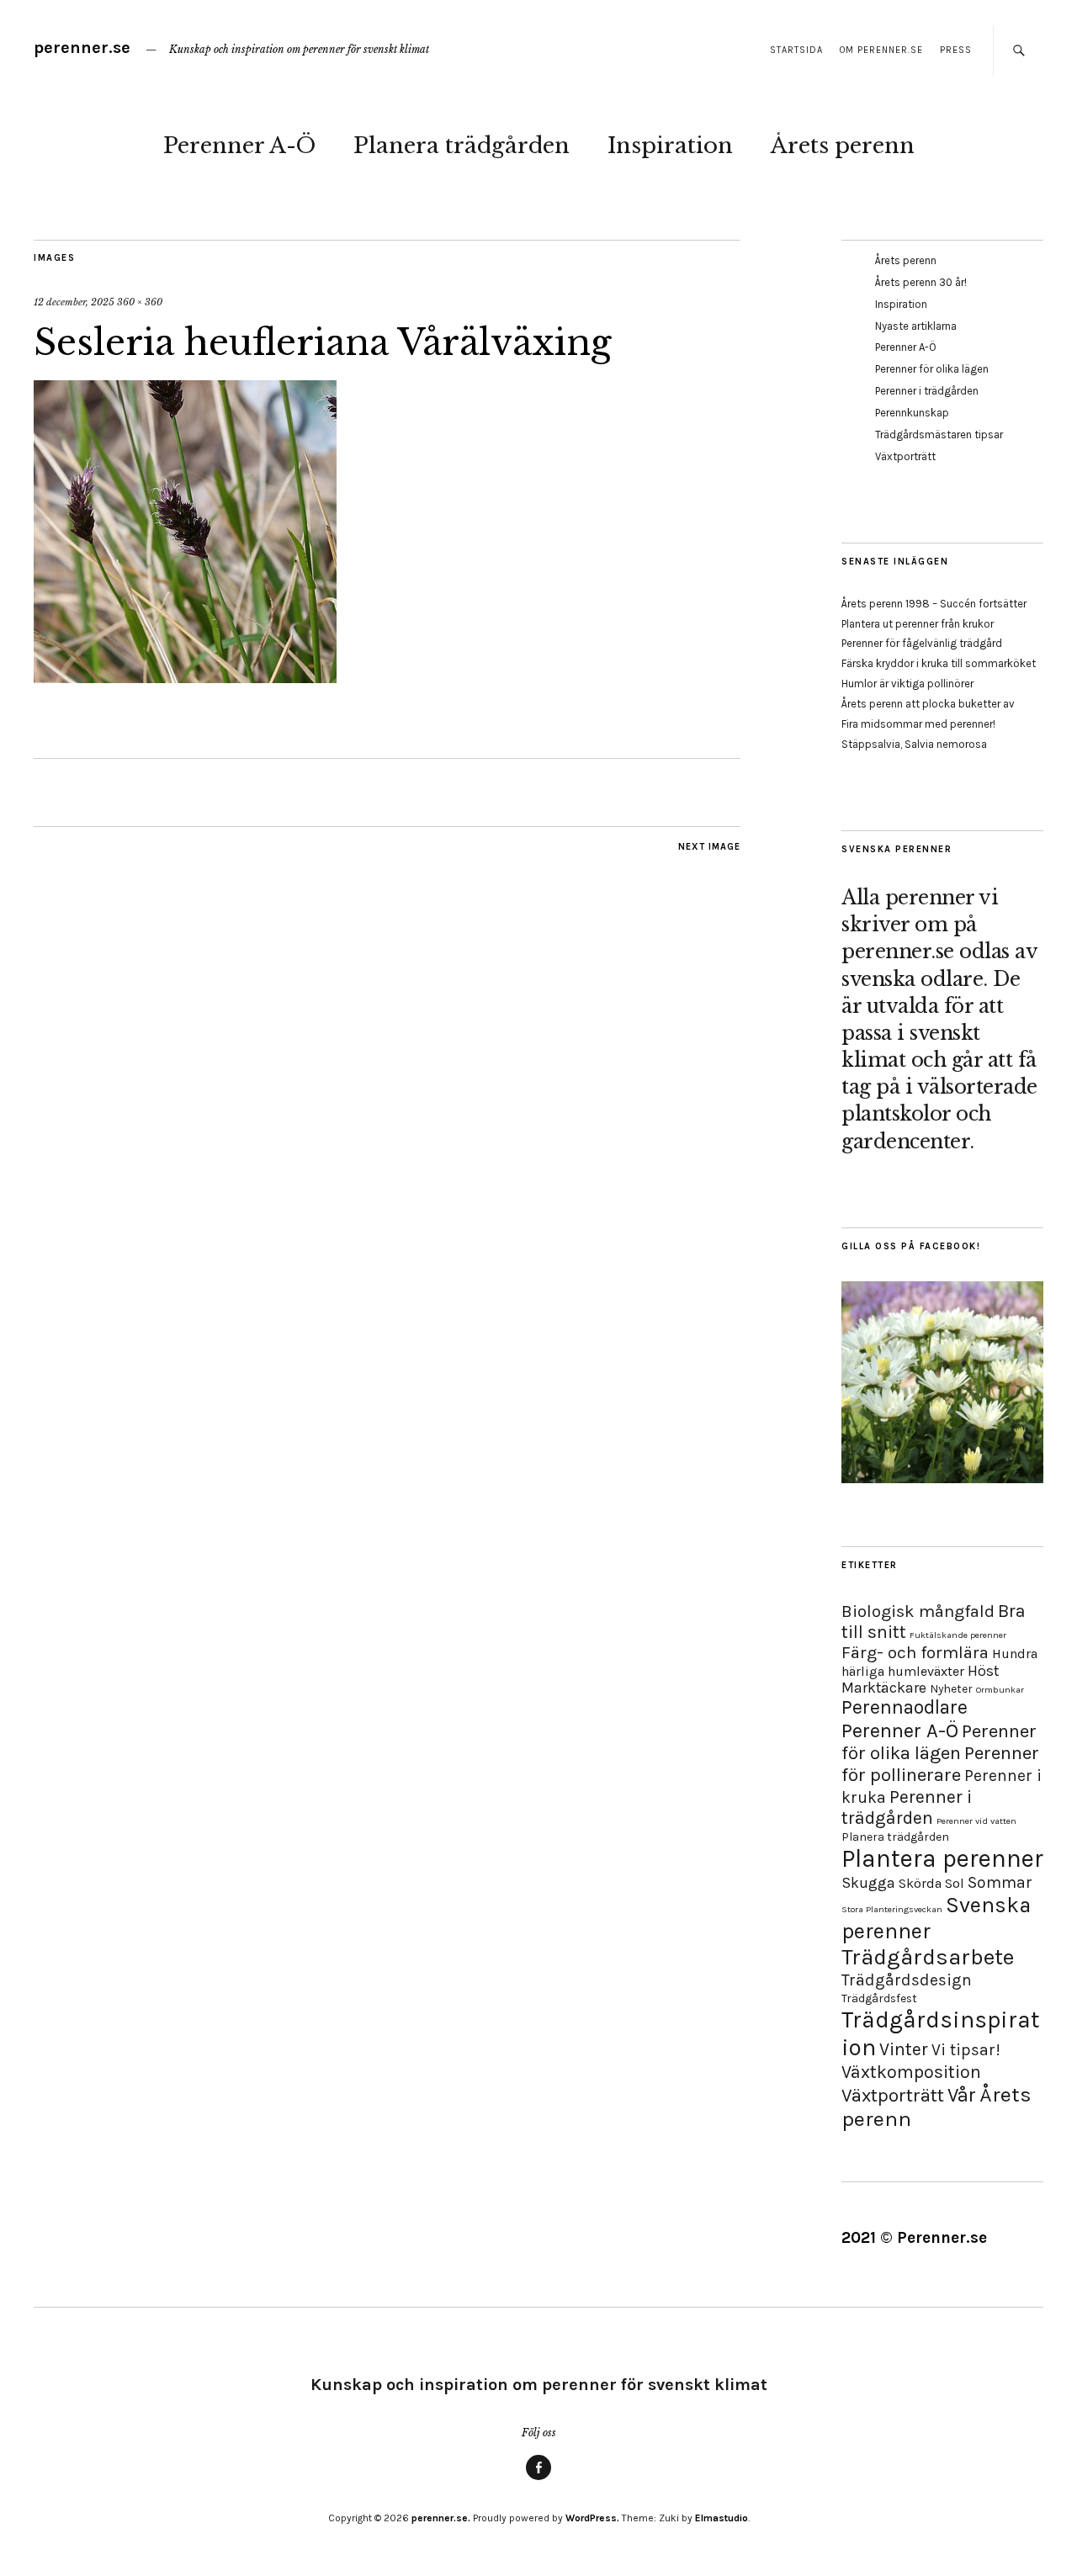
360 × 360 (140, 302)
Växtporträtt (905, 456)
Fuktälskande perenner (958, 1635)
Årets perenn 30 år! (921, 282)
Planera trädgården (462, 146)
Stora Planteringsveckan (892, 1909)
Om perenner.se (881, 50)
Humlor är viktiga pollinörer (907, 684)
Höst (983, 1671)
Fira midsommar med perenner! (918, 724)
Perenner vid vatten (976, 1821)
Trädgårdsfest (879, 1998)
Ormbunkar (1000, 1690)
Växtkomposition (911, 2072)
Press (956, 50)
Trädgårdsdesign (907, 1980)
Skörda (920, 1883)
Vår (962, 2095)
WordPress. (592, 2518)
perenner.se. (441, 2518)
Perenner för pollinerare (940, 1764)
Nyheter (951, 1689)
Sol (955, 1883)
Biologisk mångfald (918, 1611)
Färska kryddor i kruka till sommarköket (939, 663)
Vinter (904, 2049)
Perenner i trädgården (927, 391)
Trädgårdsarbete (928, 1957)
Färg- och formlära (915, 1652)
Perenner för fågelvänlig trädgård (922, 643)
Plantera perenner (942, 1858)
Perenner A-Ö (239, 146)
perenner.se (82, 48)
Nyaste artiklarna (916, 326)
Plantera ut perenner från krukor (918, 624)
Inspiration (670, 146)
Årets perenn (843, 146)
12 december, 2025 (74, 302)
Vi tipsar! (966, 2050)
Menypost (538, 2479)
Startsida (796, 50)
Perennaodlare (905, 1707)
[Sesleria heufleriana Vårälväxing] (185, 678)
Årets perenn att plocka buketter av (928, 704)
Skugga (868, 1883)
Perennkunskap (912, 413)
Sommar (1000, 1882)
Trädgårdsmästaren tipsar (939, 435)
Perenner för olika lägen (932, 369)
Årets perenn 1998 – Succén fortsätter (934, 604)
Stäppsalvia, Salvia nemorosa (914, 744)
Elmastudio (722, 2518)
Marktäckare (884, 1688)
